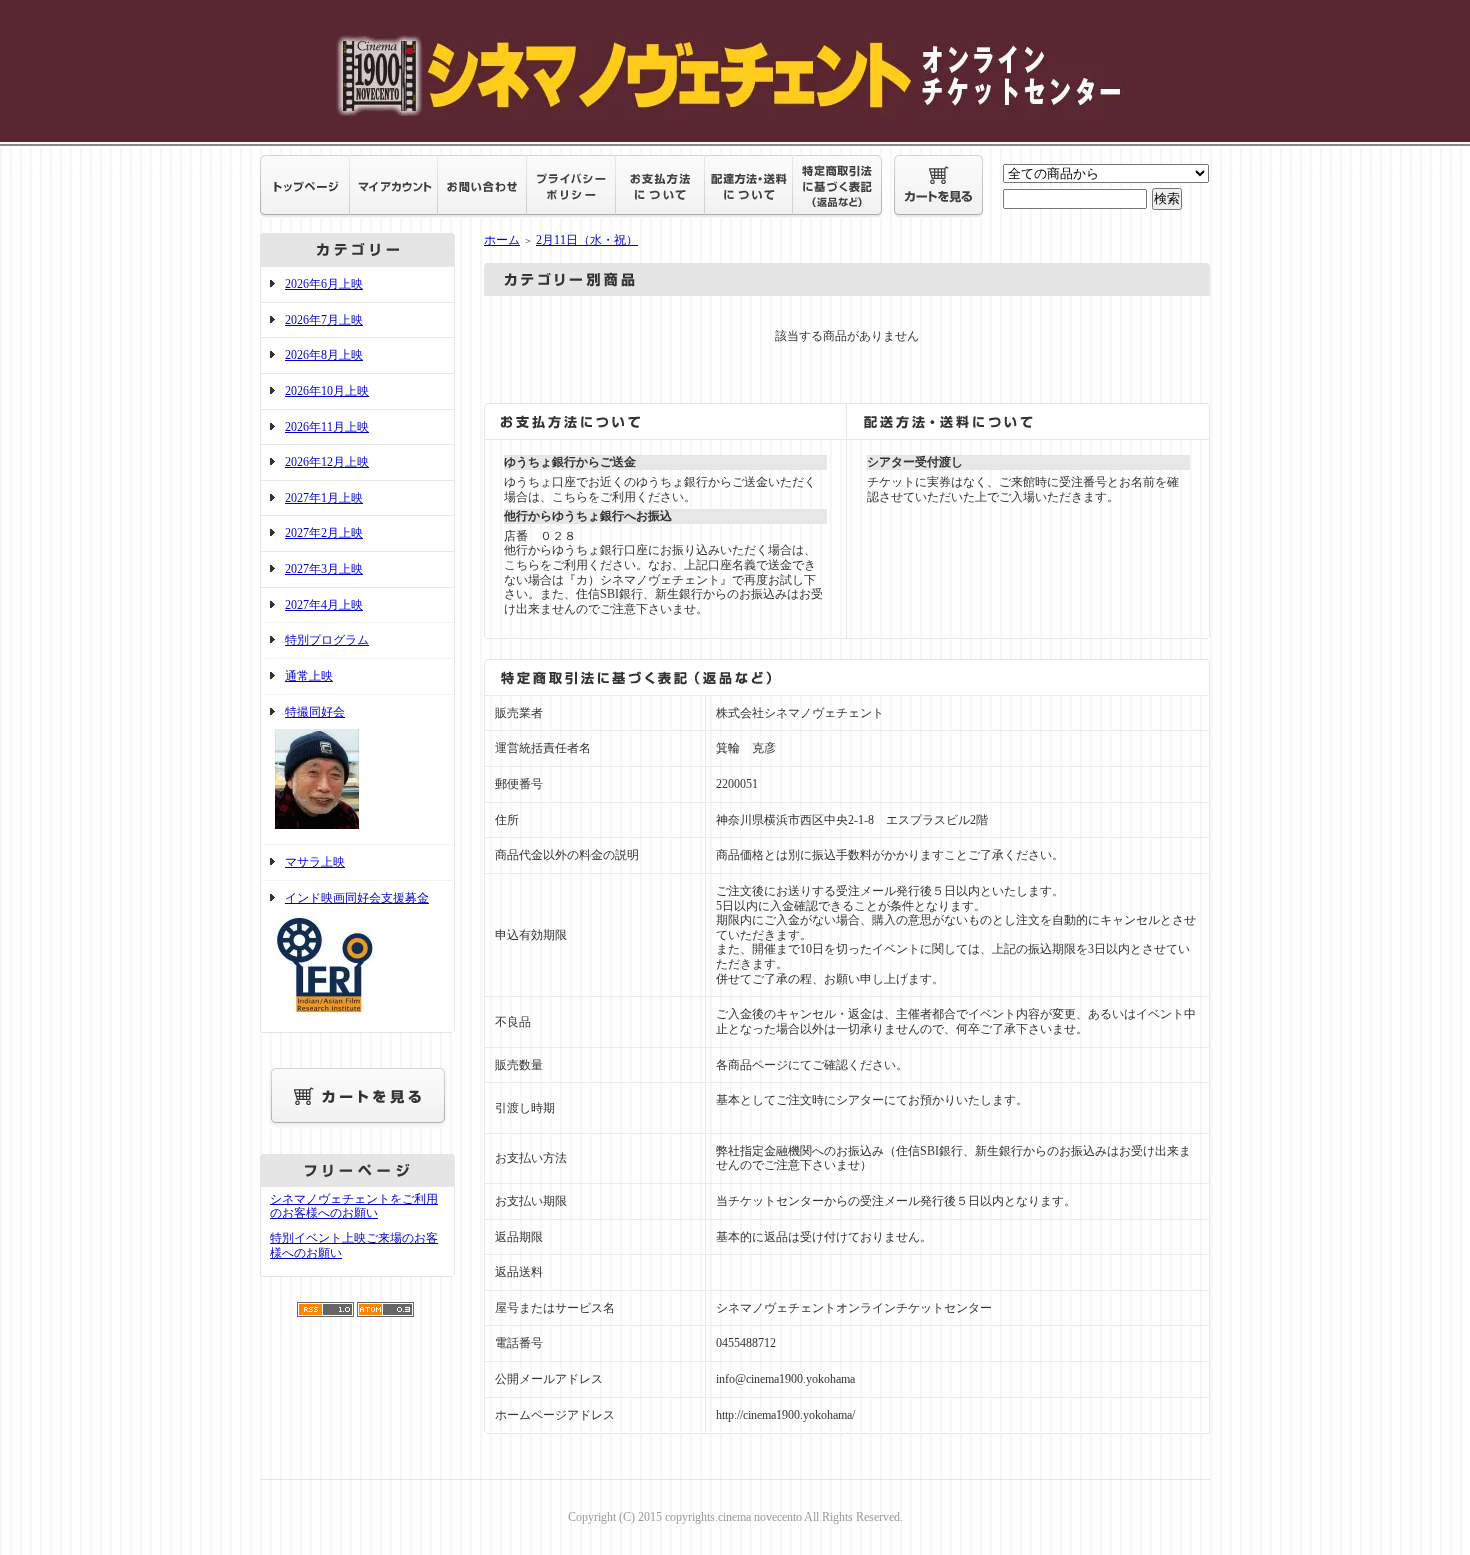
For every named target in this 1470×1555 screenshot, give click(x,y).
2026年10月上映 (327, 391)
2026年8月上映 (324, 355)
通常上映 (309, 676)
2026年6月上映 (324, 284)
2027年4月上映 (324, 605)
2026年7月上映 (324, 320)
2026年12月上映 (327, 462)
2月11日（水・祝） (587, 240)
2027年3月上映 (324, 569)
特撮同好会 (315, 712)
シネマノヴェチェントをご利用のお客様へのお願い (354, 1206)
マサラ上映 (315, 862)
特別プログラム (327, 640)
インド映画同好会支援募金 (357, 898)
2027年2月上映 (324, 533)
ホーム (502, 240)
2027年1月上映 (324, 498)
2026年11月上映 (327, 427)
